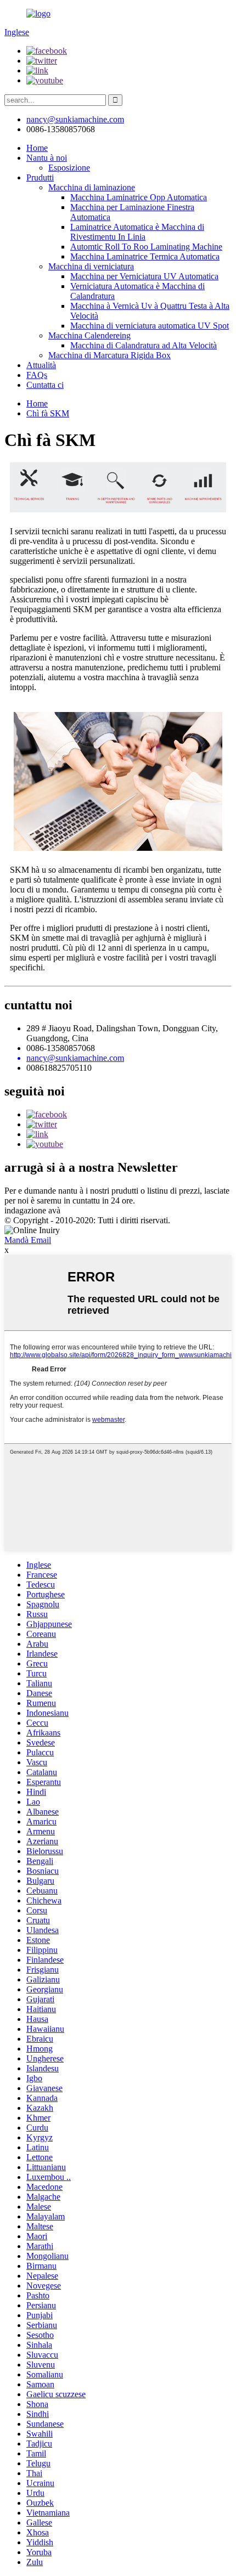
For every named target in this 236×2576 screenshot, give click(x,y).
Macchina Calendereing (89, 335)
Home (37, 148)
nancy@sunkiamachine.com (75, 119)
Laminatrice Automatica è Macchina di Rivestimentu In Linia (137, 232)
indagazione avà (32, 1210)
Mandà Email (28, 1240)
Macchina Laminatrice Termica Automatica (145, 256)
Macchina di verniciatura (91, 266)
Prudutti (40, 177)
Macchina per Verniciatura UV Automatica (144, 276)
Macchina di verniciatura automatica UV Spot (150, 326)
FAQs (37, 375)
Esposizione (69, 168)
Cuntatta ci (45, 385)
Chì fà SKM (48, 413)
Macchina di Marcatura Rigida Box (109, 355)
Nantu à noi (47, 158)
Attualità (41, 365)
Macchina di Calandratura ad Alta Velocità (144, 345)
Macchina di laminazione (92, 187)
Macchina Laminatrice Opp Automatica (139, 197)
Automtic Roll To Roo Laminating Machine (146, 247)
